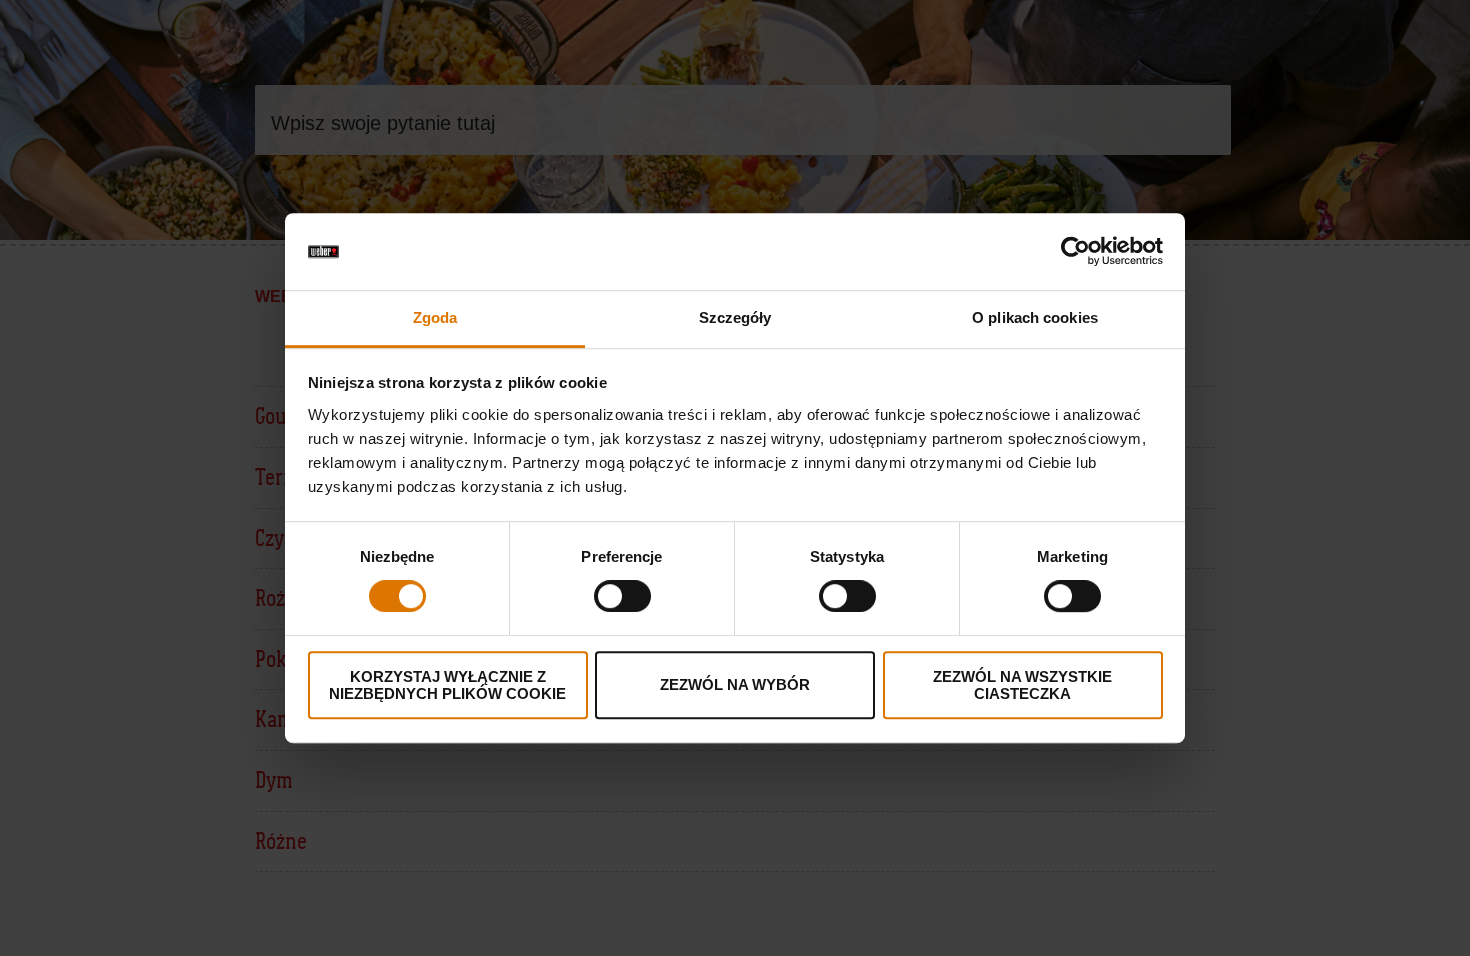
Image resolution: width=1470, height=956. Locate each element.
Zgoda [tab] (435, 317)
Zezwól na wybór (735, 684)
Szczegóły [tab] (735, 317)
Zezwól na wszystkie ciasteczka (1022, 685)
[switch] (622, 596)
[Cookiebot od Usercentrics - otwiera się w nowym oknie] (1075, 252)
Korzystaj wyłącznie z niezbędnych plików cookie (447, 685)
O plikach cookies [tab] (1035, 317)
